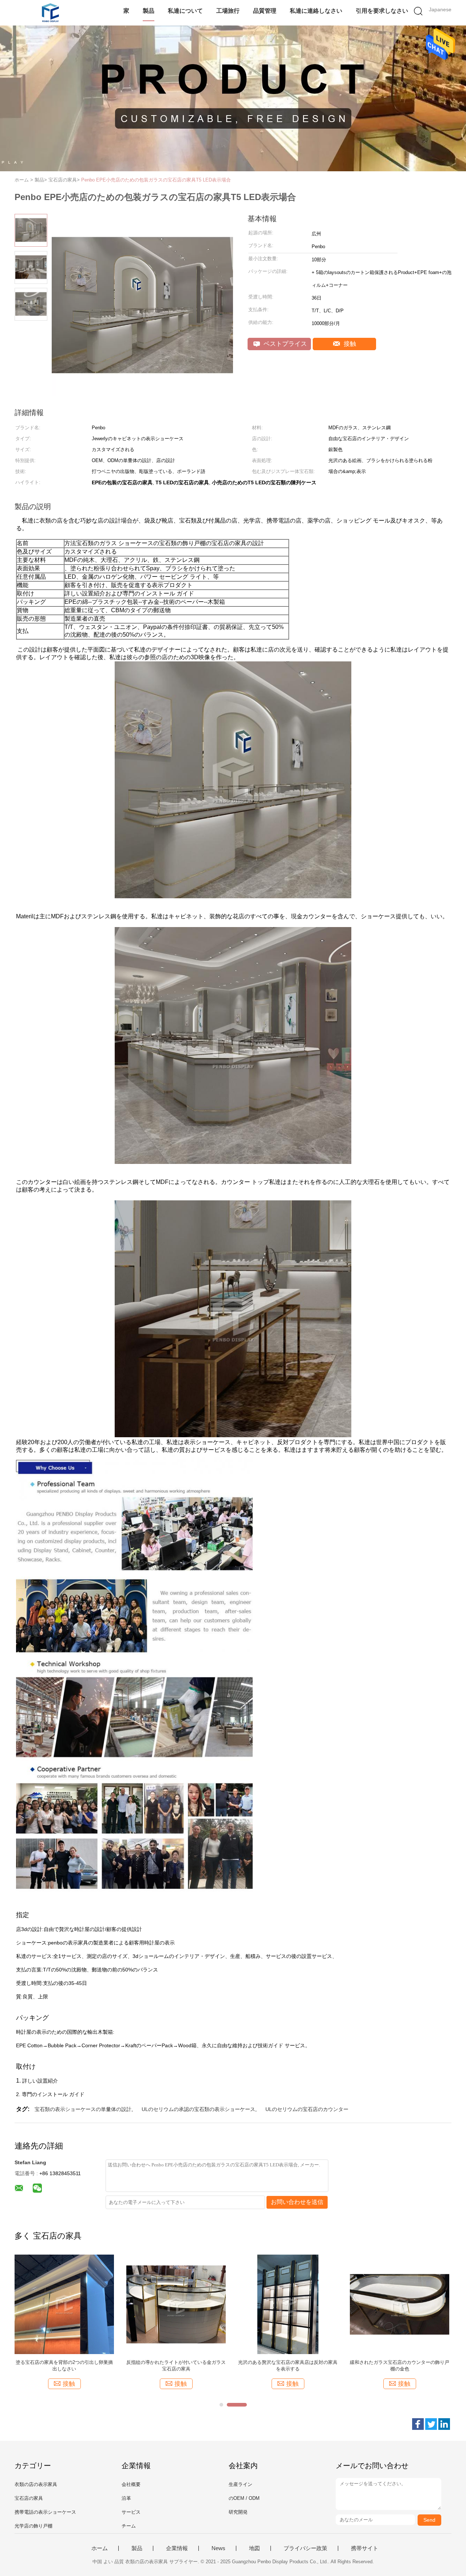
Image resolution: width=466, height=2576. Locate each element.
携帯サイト (365, 2548)
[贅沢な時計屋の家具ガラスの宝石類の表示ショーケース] (400, 2304)
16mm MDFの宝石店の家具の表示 (64, 2362)
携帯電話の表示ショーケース (45, 2512)
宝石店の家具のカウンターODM (176, 2362)
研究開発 (238, 2512)
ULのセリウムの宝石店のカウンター (307, 2109)
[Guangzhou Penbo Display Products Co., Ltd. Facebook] (418, 2424)
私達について (185, 11)
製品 (149, 11)
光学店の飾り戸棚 (33, 2526)
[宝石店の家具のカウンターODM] (176, 2304)
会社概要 (131, 2484)
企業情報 (177, 2548)
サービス (131, 2512)
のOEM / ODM (244, 2498)
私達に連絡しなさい (316, 11)
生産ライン (240, 2484)
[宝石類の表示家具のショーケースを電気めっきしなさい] (288, 2304)
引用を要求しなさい (382, 11)
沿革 (126, 2498)
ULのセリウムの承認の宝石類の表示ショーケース (198, 2109)
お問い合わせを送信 (297, 2202)
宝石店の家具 (29, 2498)
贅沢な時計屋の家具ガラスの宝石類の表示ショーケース (400, 2366)
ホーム (100, 2548)
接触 (349, 344)
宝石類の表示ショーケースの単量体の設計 (83, 2109)
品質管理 (265, 11)
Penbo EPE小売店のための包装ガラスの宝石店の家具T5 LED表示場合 (156, 180)
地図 (254, 2548)
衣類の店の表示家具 (36, 2484)
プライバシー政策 (305, 2548)
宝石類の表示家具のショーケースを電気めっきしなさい (288, 2366)
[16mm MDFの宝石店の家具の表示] (64, 2304)
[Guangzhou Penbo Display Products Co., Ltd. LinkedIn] (444, 2424)
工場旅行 (228, 11)
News (218, 2548)
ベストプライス (284, 344)
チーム (129, 2526)
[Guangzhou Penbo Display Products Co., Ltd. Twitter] (431, 2424)
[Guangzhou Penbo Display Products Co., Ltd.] (50, 13)
